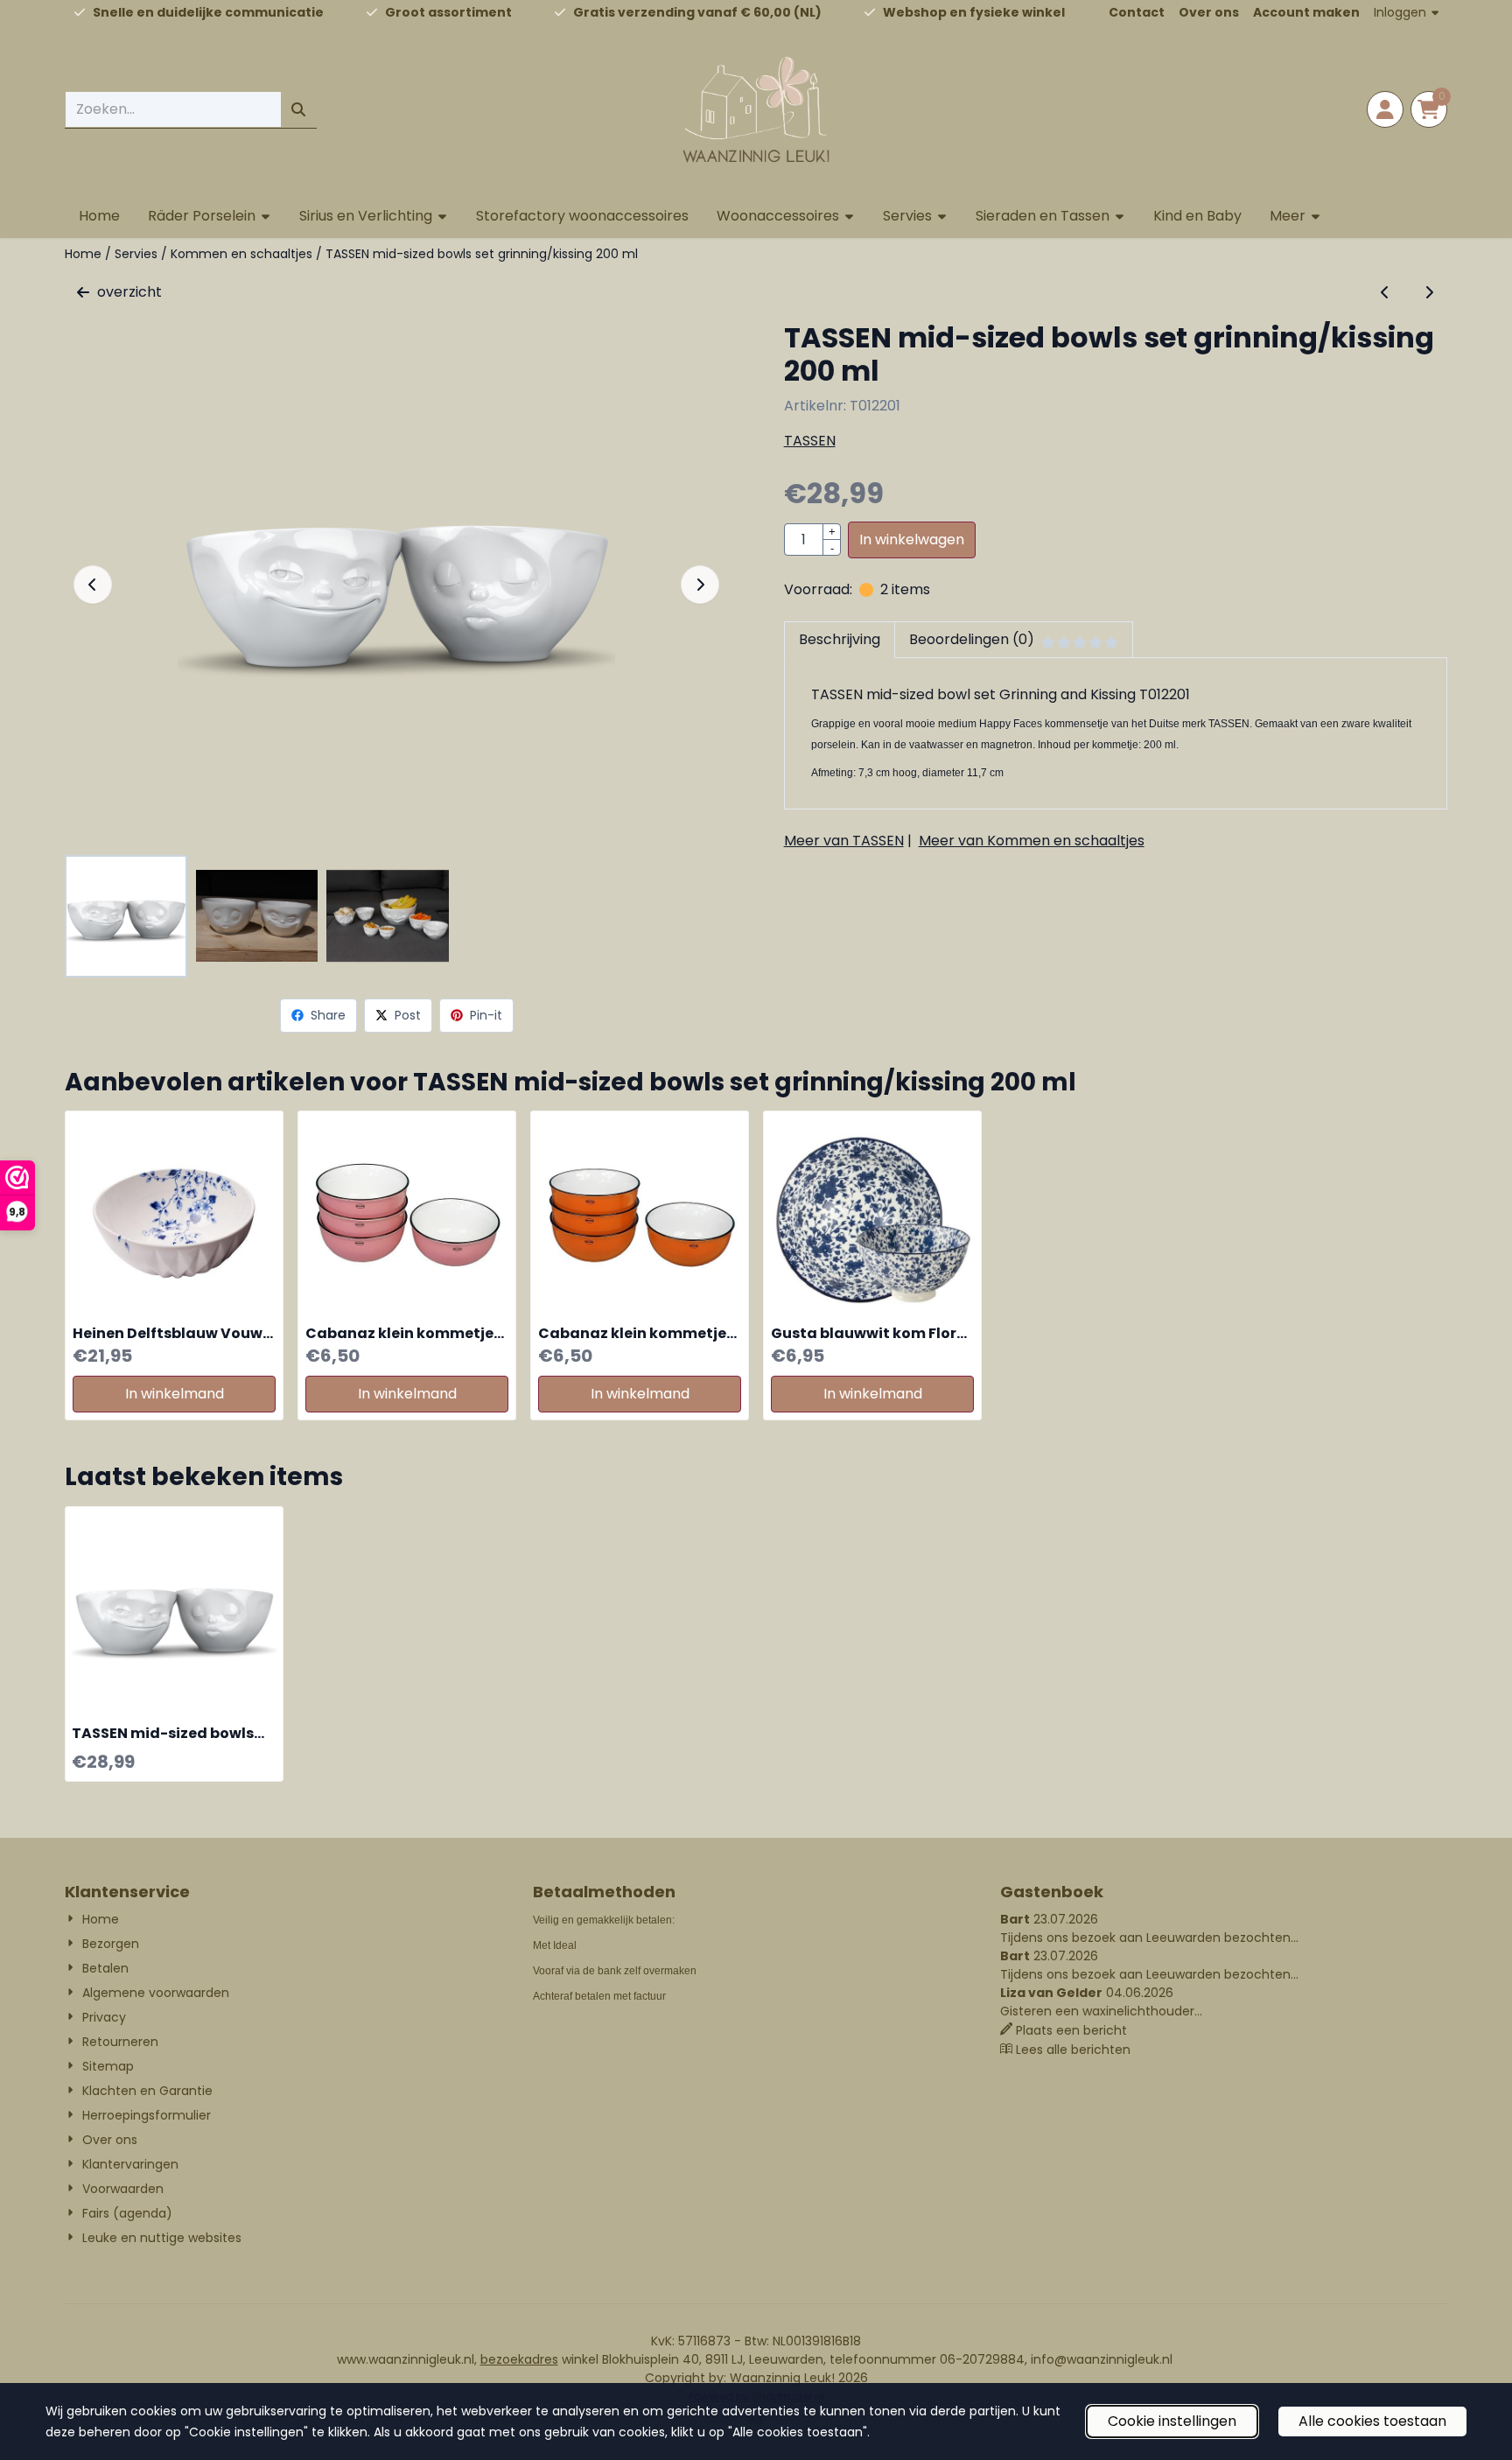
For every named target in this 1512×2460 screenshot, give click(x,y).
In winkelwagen (912, 540)
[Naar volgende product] (1429, 292)
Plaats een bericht (1071, 2030)
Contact (1137, 12)
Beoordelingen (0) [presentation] (972, 639)
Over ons (1209, 12)
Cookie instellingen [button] (1172, 2421)
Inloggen (1400, 12)
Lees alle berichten (1073, 2050)
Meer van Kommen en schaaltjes (1032, 841)
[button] (1385, 109)
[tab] (839, 640)
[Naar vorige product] (1385, 292)
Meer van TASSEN (844, 841)
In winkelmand (175, 1394)
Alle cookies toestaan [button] (1372, 2421)
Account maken (1306, 12)
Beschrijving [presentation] (840, 639)
